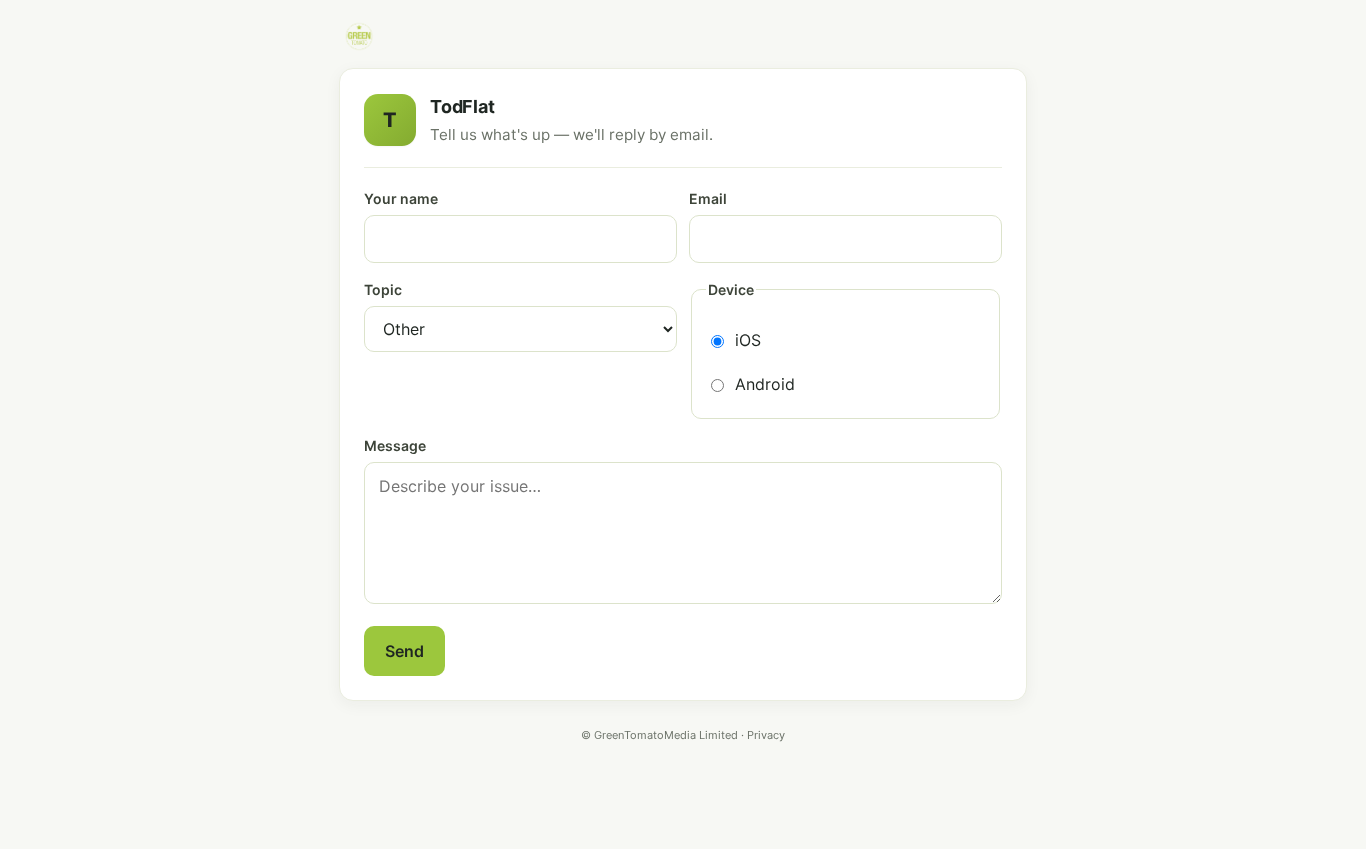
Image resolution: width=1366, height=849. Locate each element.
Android (765, 384)
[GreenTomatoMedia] (359, 36)
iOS (748, 340)
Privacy (766, 735)
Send (404, 651)
